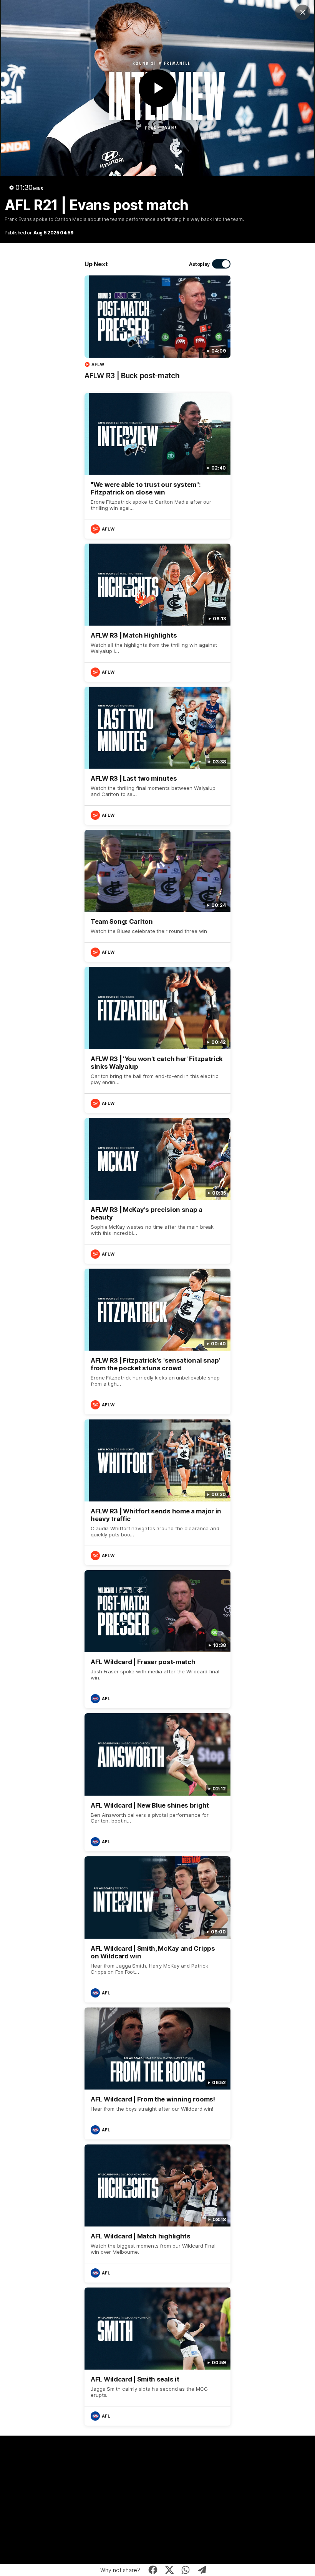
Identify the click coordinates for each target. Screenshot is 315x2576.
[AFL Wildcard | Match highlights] (157, 2213)
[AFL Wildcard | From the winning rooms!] (157, 2073)
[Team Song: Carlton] (157, 896)
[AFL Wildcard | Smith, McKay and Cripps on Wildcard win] (157, 1929)
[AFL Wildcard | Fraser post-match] (157, 1639)
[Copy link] (202, 2570)
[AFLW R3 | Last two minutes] (157, 756)
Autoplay (199, 264)
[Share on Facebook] (153, 2570)
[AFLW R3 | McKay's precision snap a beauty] (157, 1191)
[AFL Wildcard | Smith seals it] (157, 2357)
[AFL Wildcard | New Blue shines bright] (157, 1782)
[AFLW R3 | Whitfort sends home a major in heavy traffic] (157, 1492)
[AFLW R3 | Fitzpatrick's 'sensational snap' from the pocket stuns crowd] (157, 1342)
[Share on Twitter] (169, 2570)
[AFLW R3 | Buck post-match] (157, 331)
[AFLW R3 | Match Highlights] (157, 613)
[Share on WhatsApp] (186, 2570)
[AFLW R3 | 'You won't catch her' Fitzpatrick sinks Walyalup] (157, 1040)
